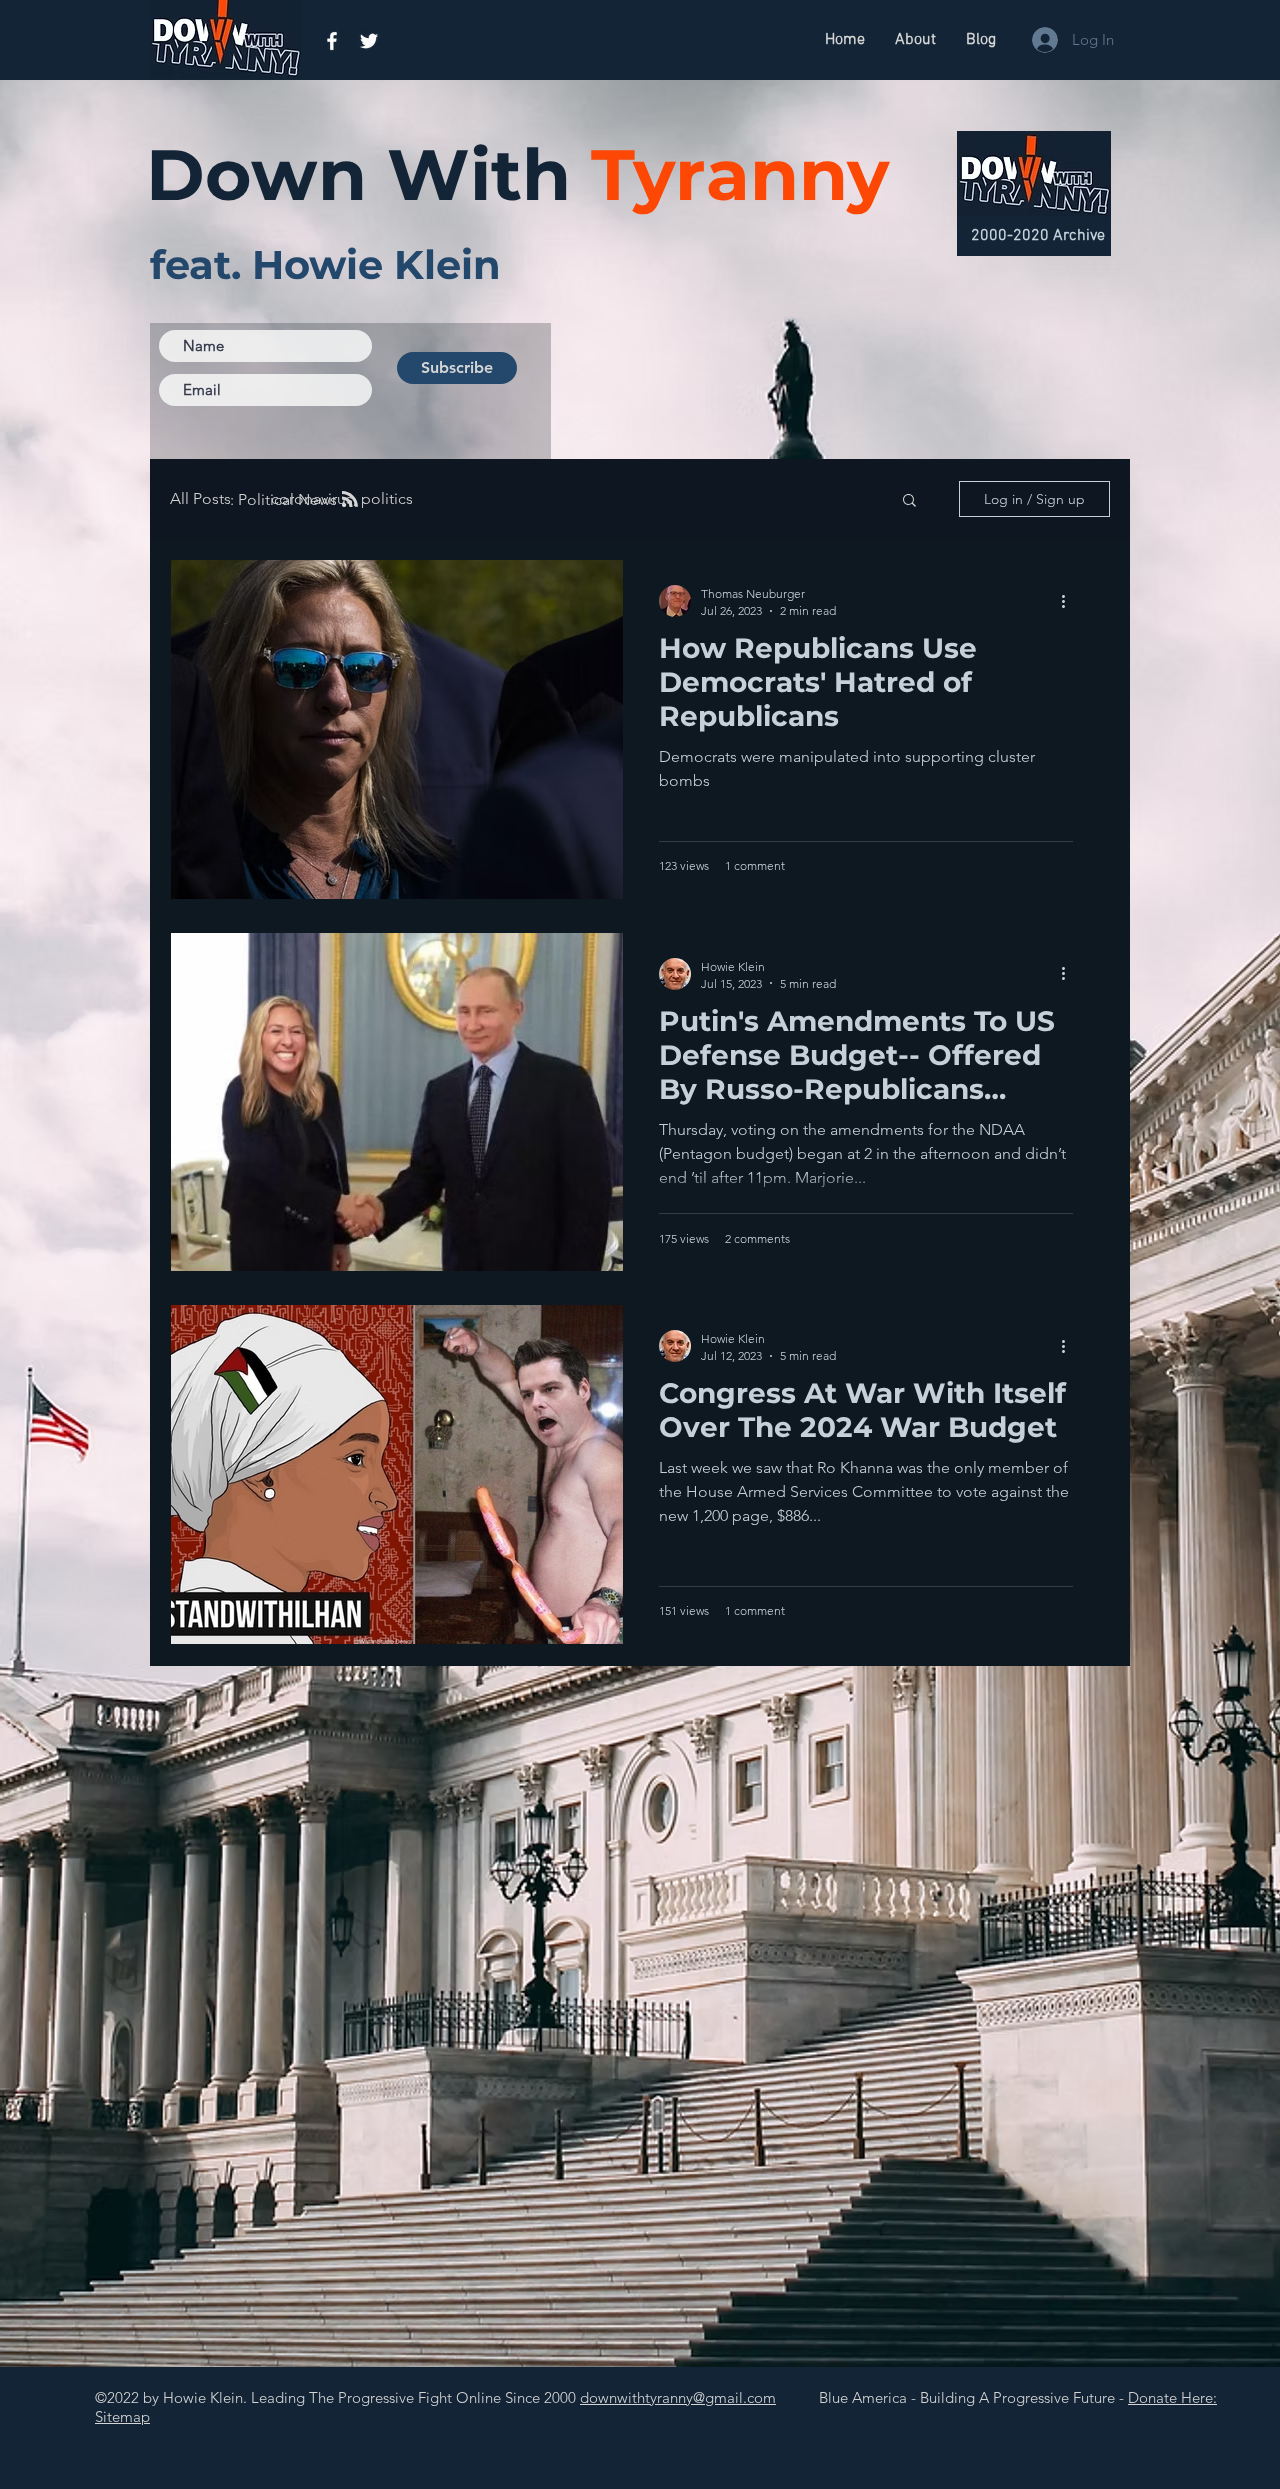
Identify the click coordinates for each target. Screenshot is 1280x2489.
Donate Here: (1172, 2397)
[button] (909, 501)
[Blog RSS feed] (350, 500)
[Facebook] (332, 41)
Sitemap (122, 2416)
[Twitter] (369, 41)
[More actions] (1070, 601)
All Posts (200, 498)
